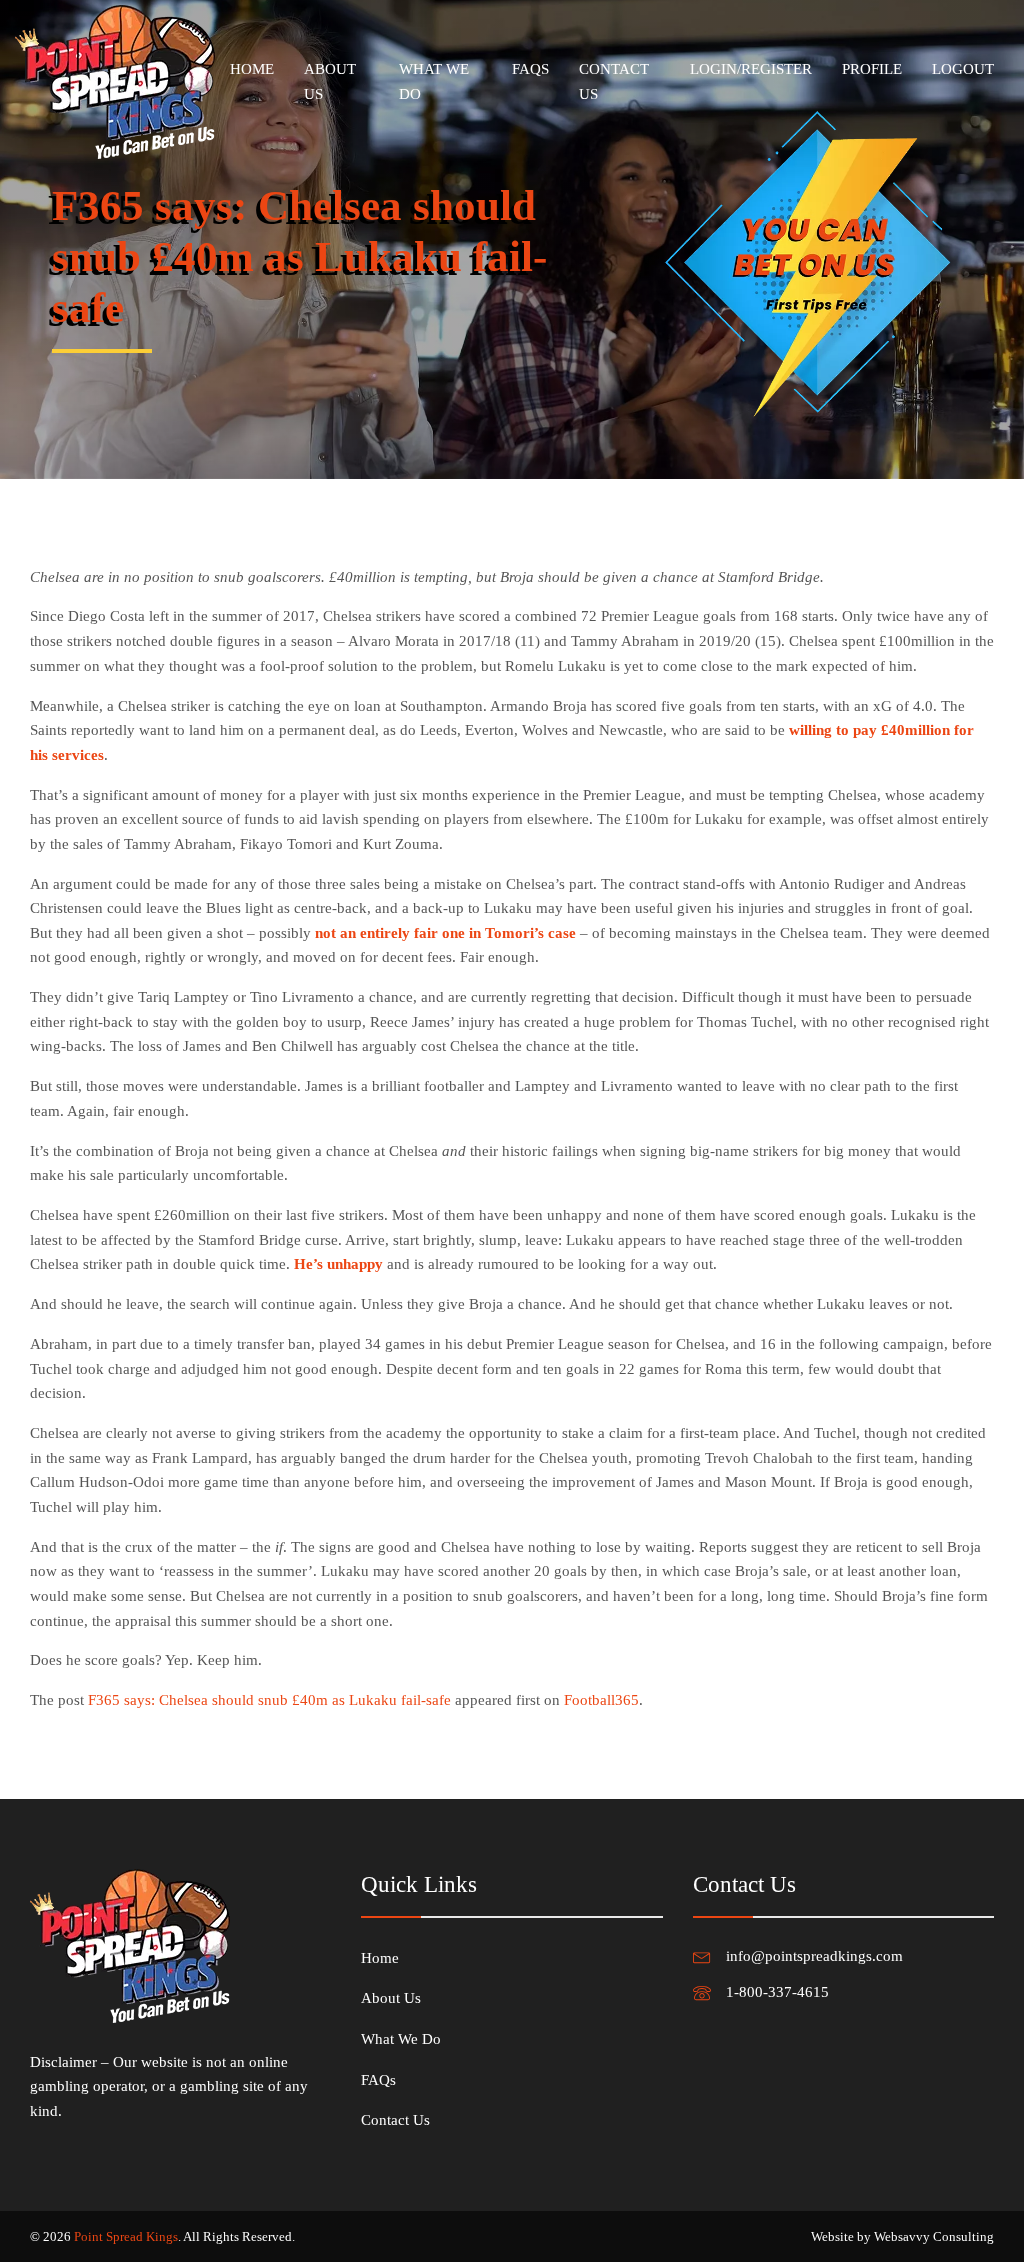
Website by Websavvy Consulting (902, 2236)
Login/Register (751, 68)
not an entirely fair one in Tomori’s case (445, 932)
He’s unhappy (338, 1263)
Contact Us (614, 81)
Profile (872, 68)
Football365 (601, 1699)
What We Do (434, 81)
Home (252, 68)
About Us (330, 81)
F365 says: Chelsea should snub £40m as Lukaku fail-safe (269, 1699)
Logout (963, 68)
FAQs (530, 68)
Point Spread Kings (126, 2236)
